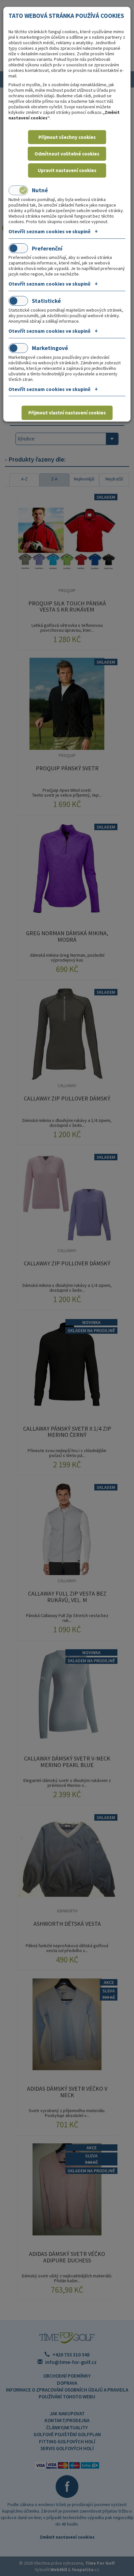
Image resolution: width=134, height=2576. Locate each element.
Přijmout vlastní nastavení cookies (67, 413)
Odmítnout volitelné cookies (67, 154)
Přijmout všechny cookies (67, 137)
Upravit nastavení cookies (67, 170)
